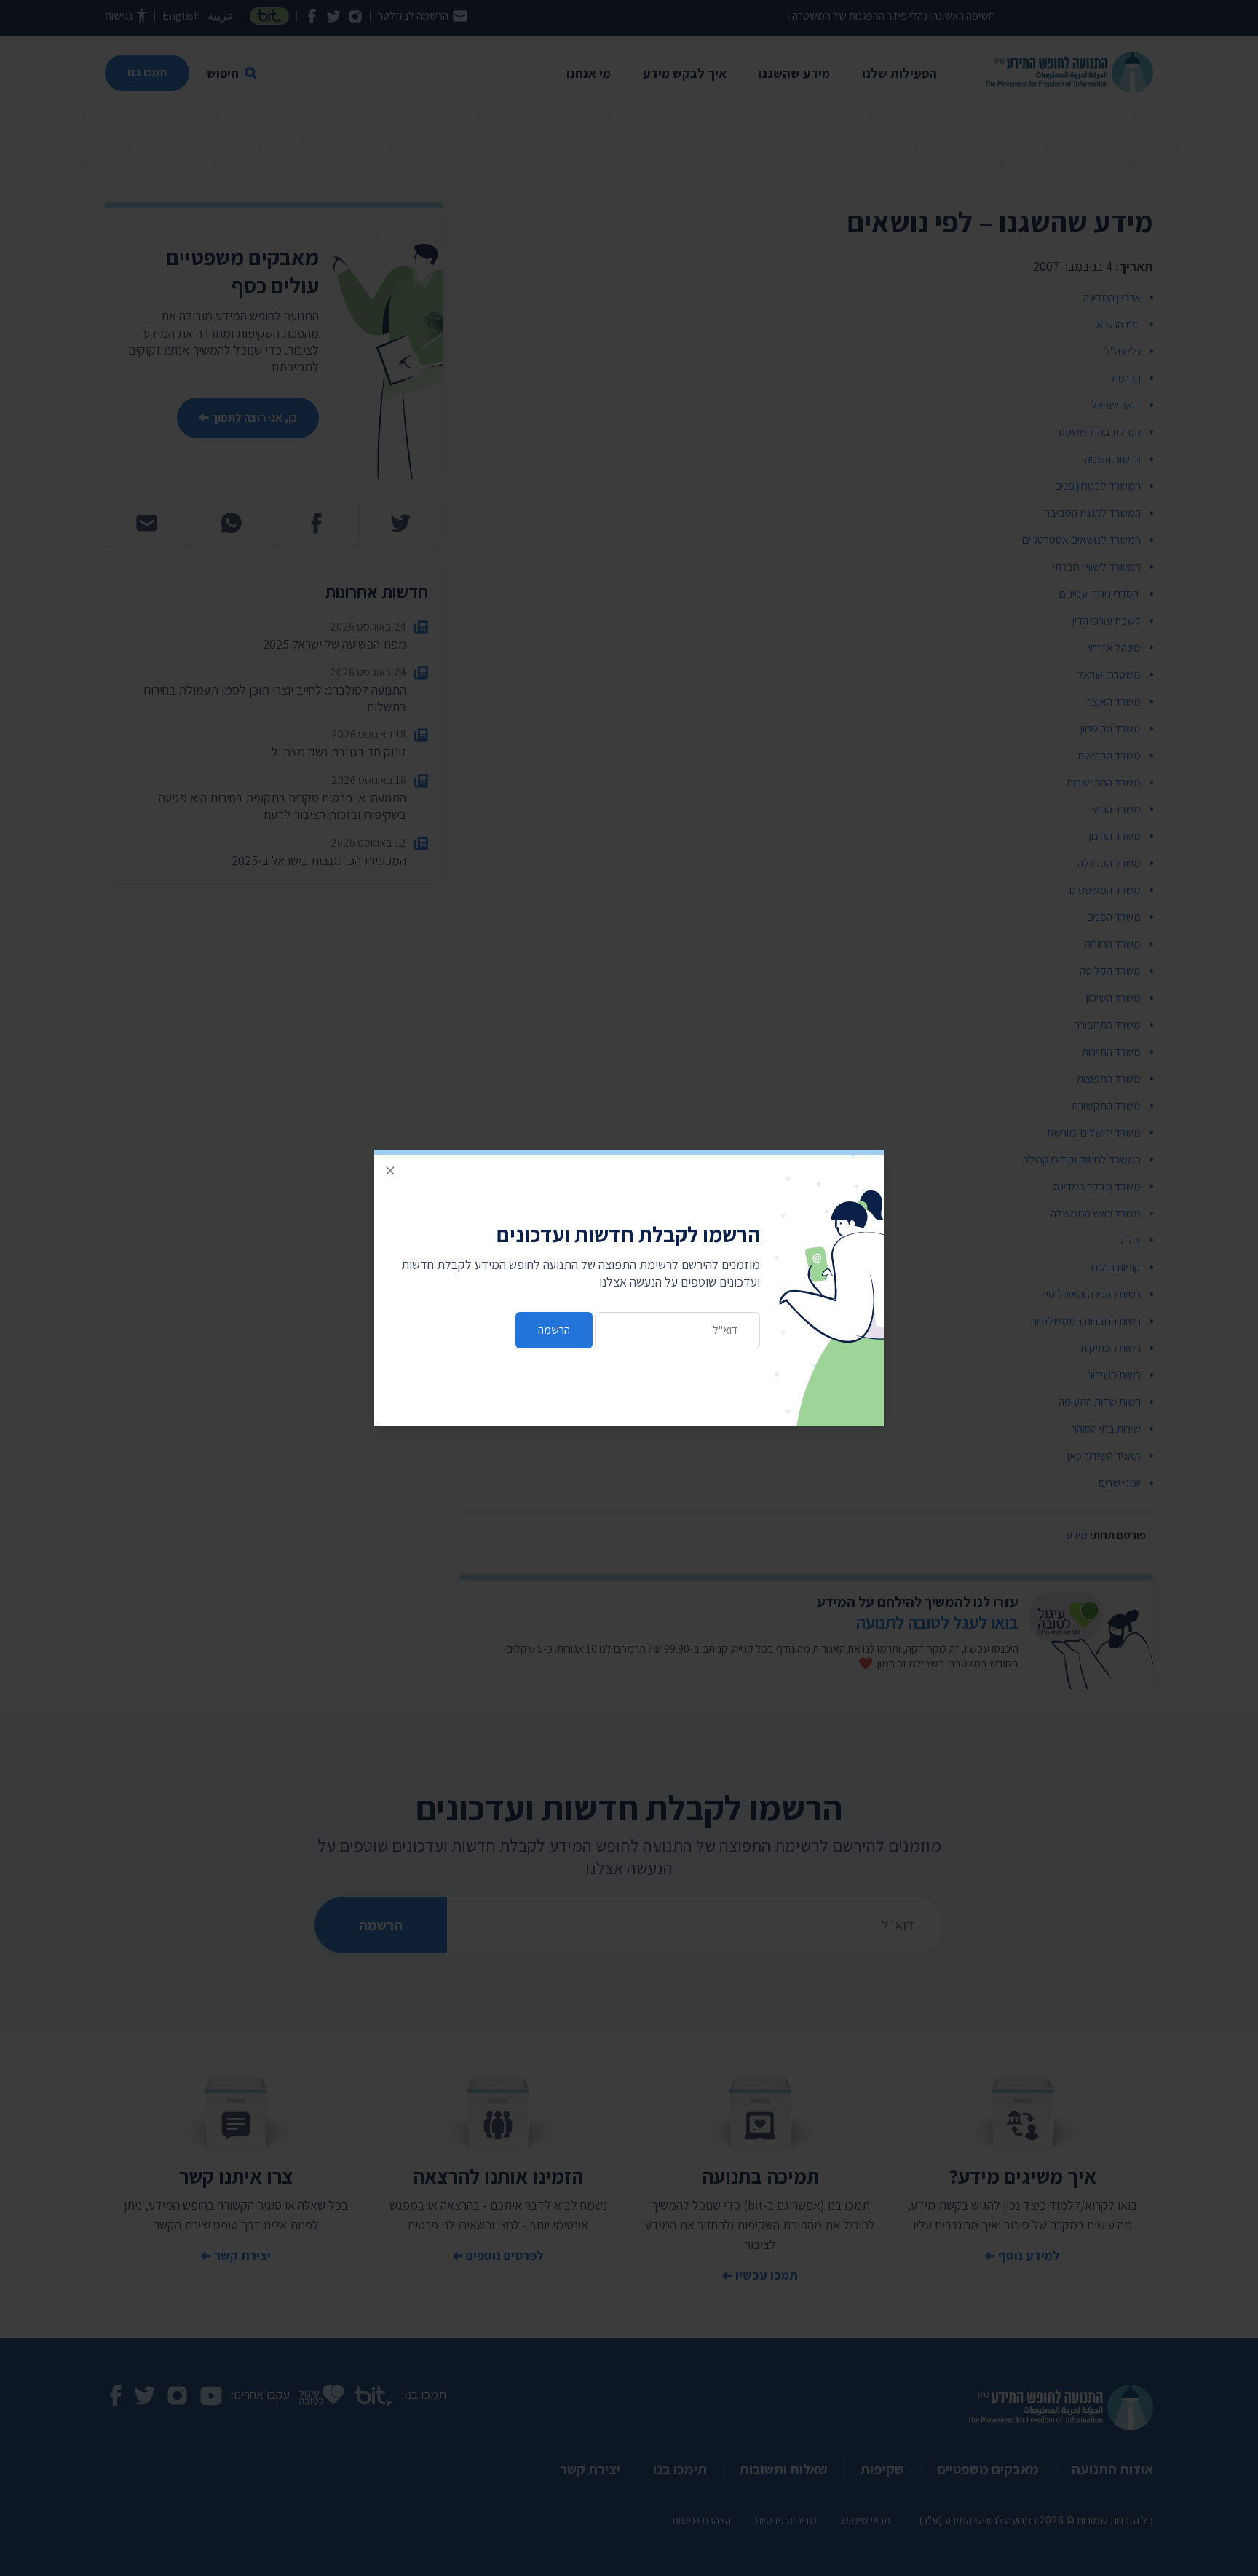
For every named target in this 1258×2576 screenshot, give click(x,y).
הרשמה (554, 1330)
